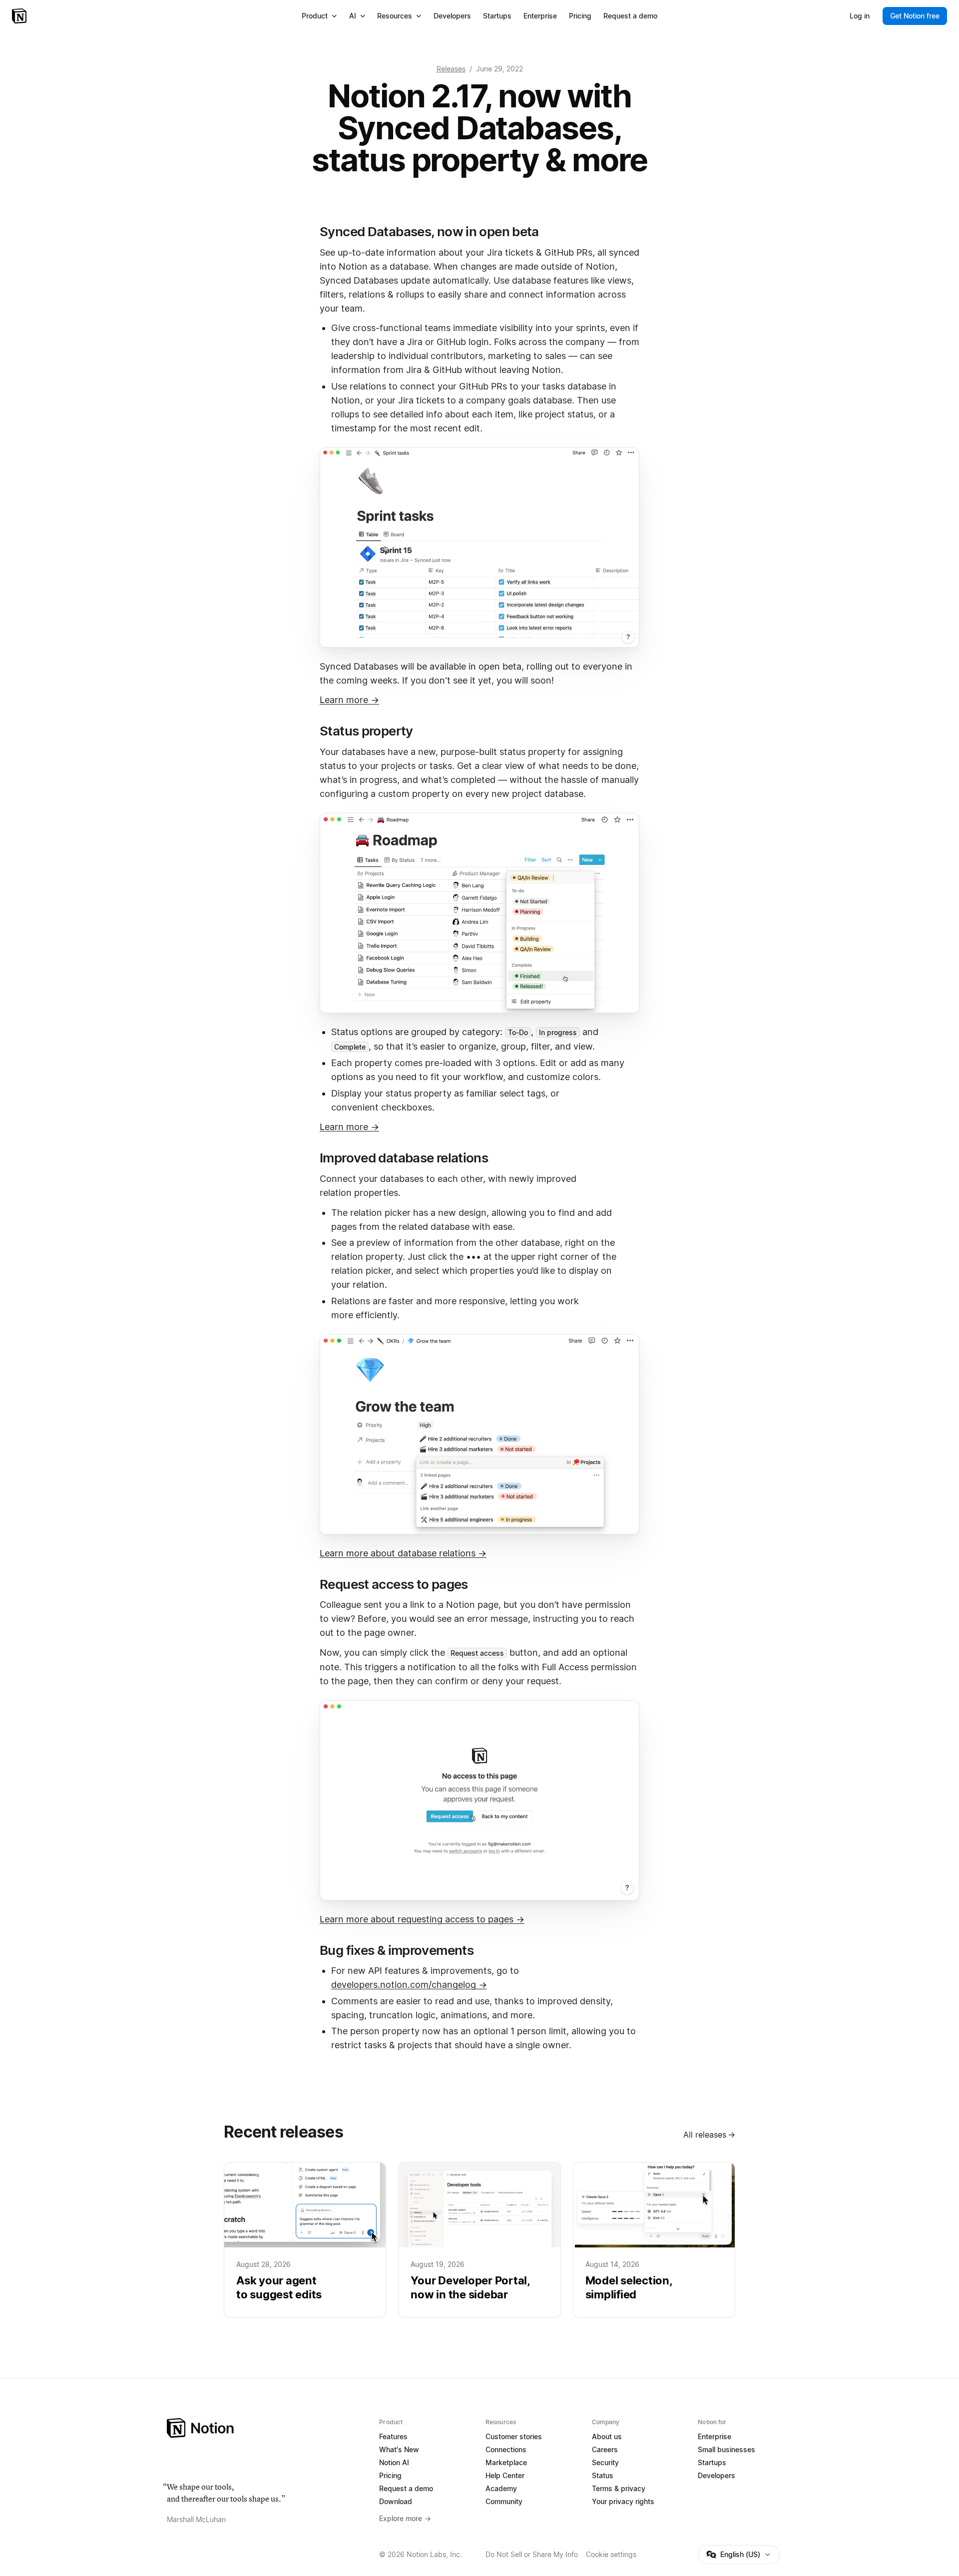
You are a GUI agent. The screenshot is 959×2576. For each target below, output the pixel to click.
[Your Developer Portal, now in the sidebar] (479, 2240)
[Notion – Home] (20, 16)
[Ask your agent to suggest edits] (305, 2240)
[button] (479, 548)
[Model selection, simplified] (654, 2240)
